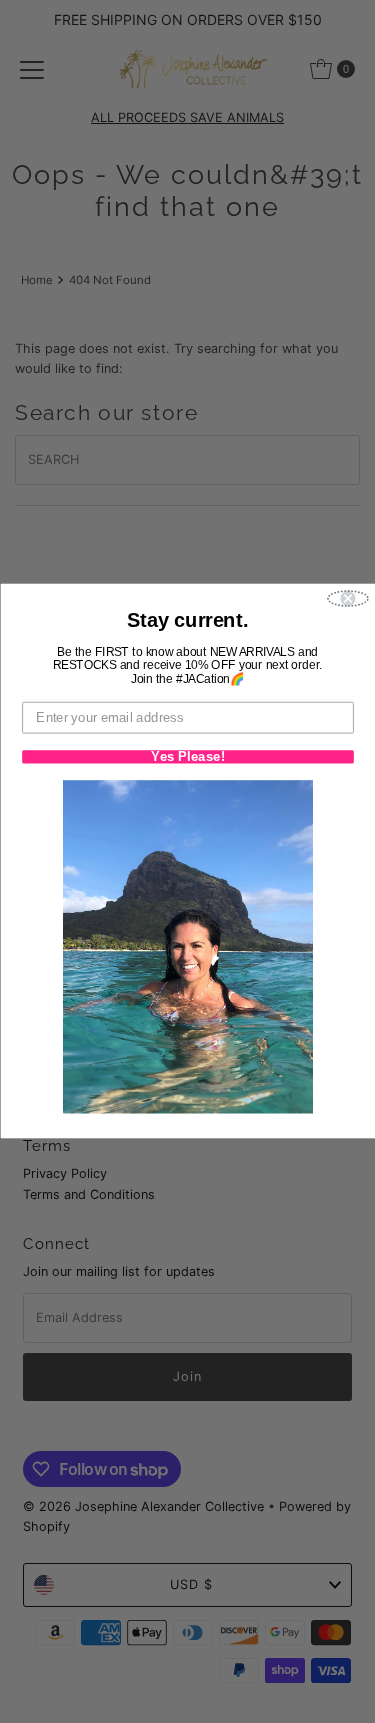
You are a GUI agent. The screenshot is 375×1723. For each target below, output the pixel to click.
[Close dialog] (348, 599)
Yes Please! (187, 757)
